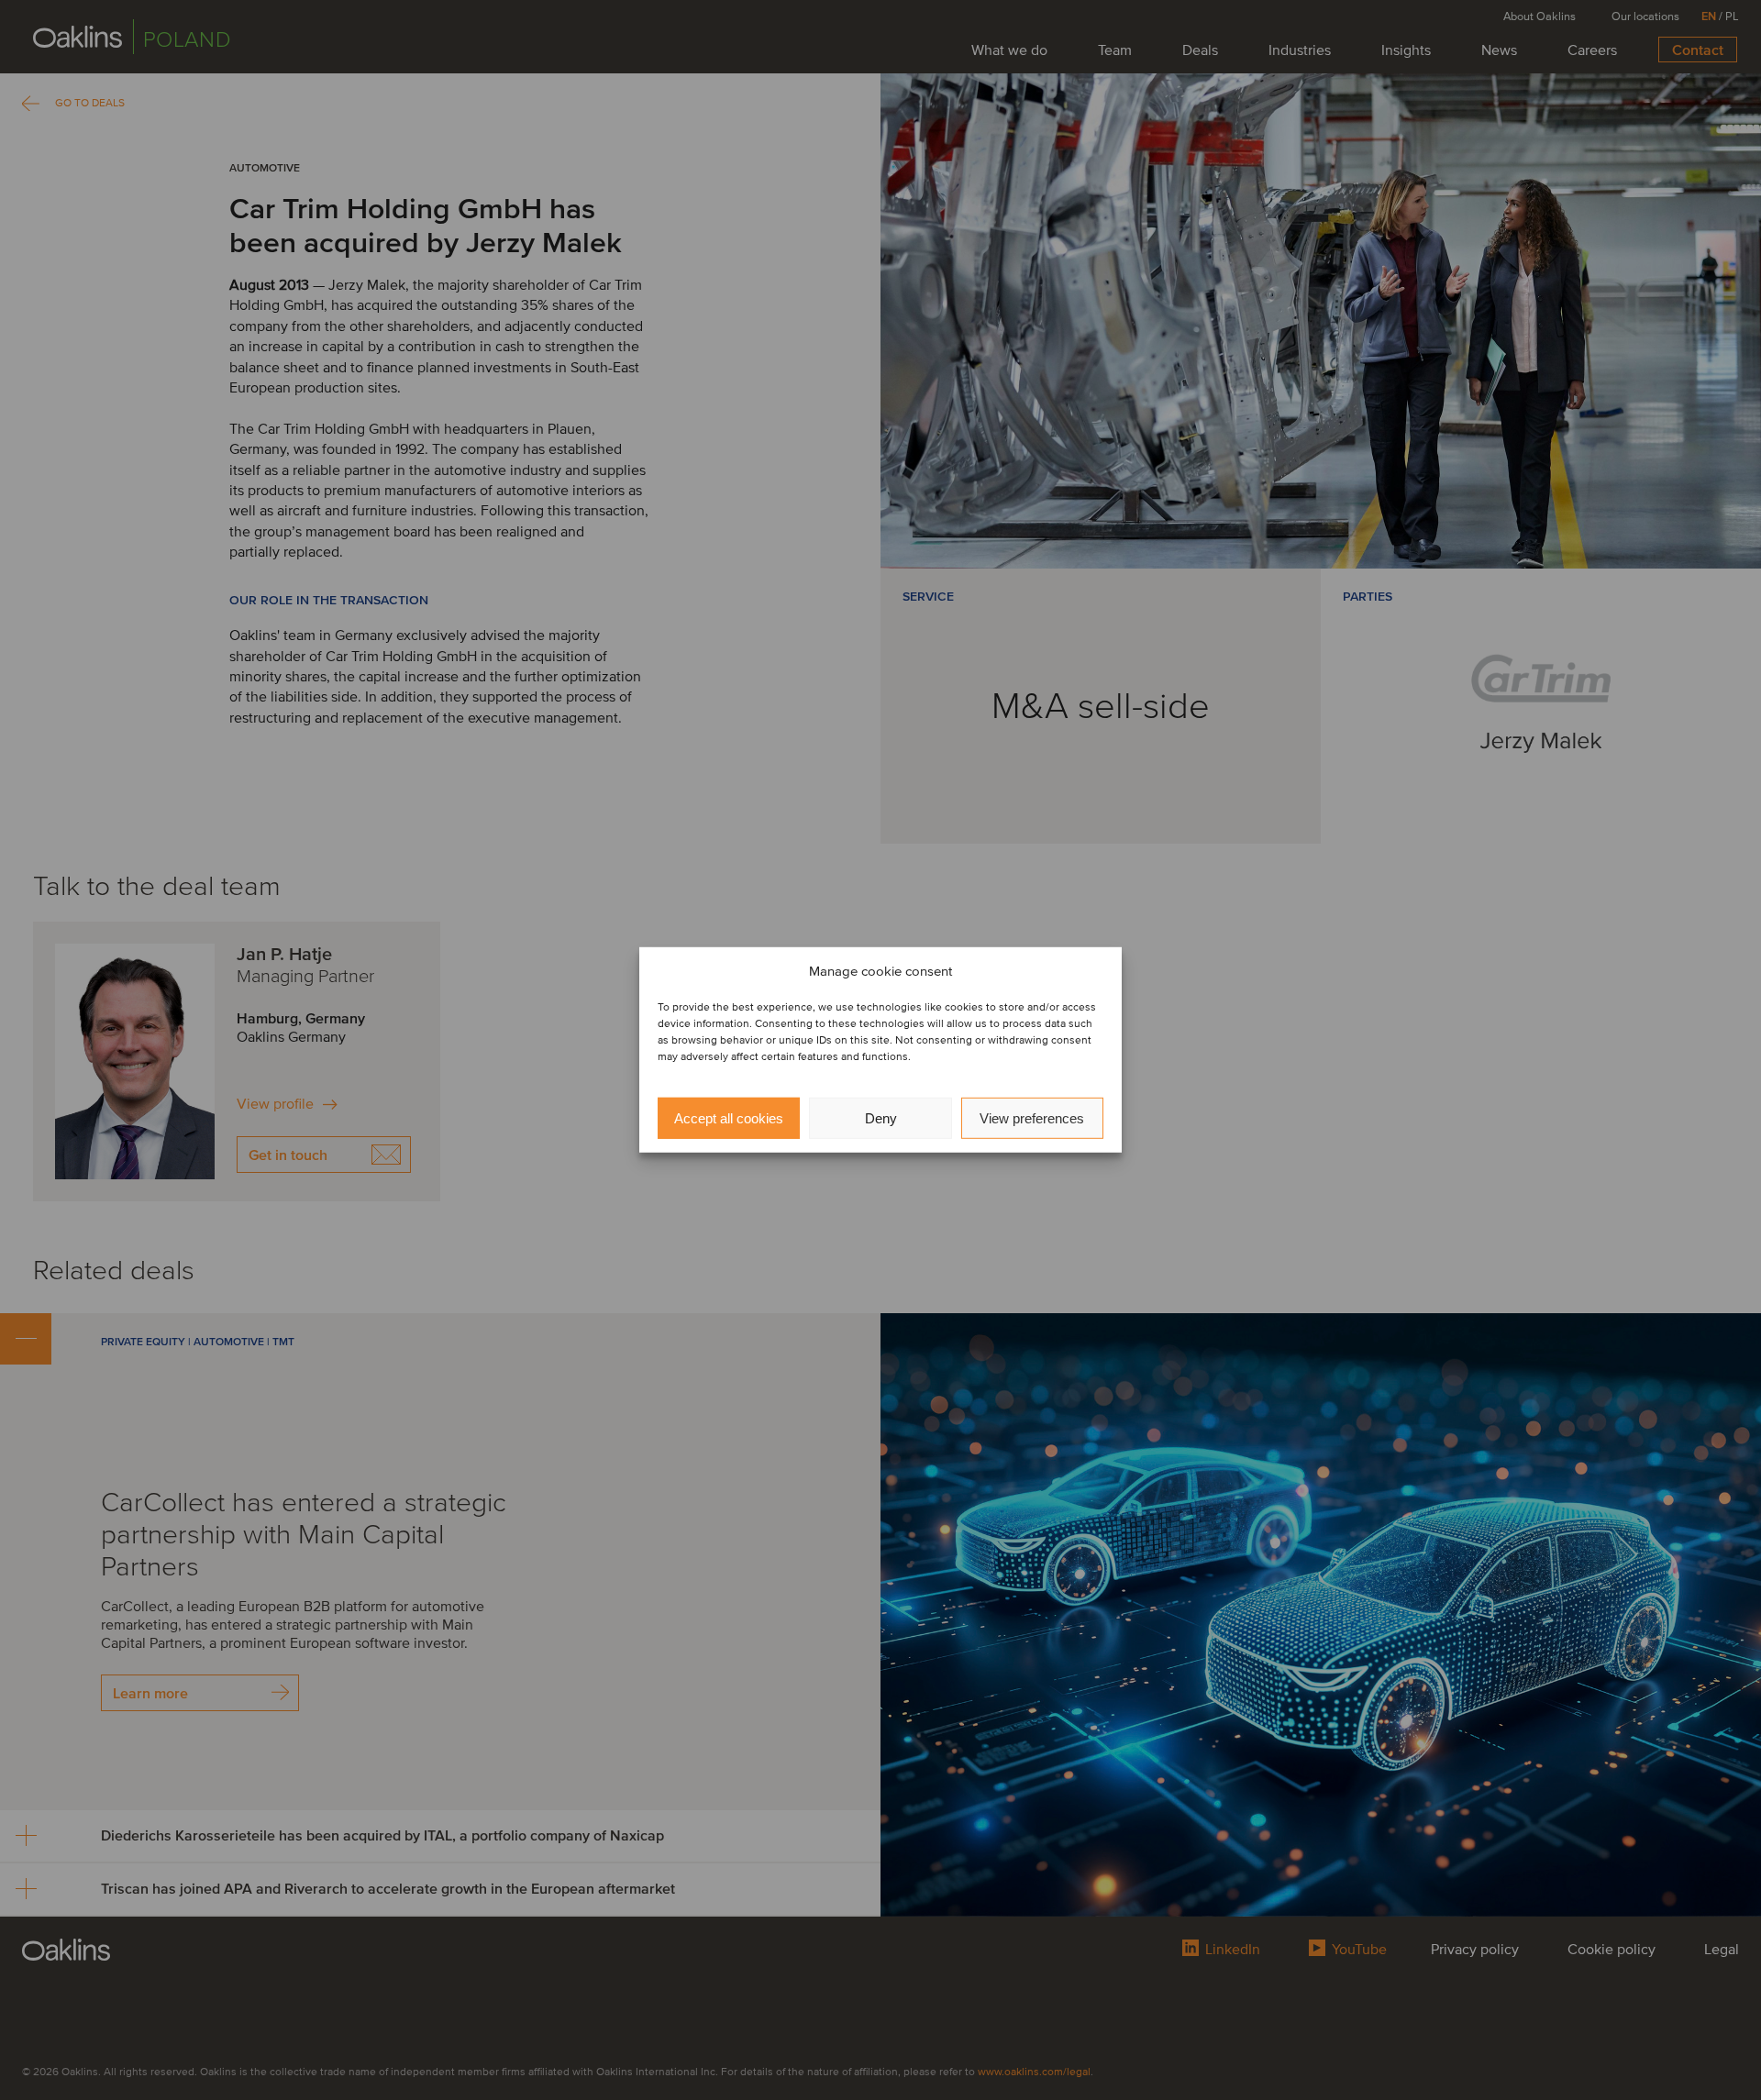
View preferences (1032, 1118)
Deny (881, 1118)
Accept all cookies (729, 1118)
